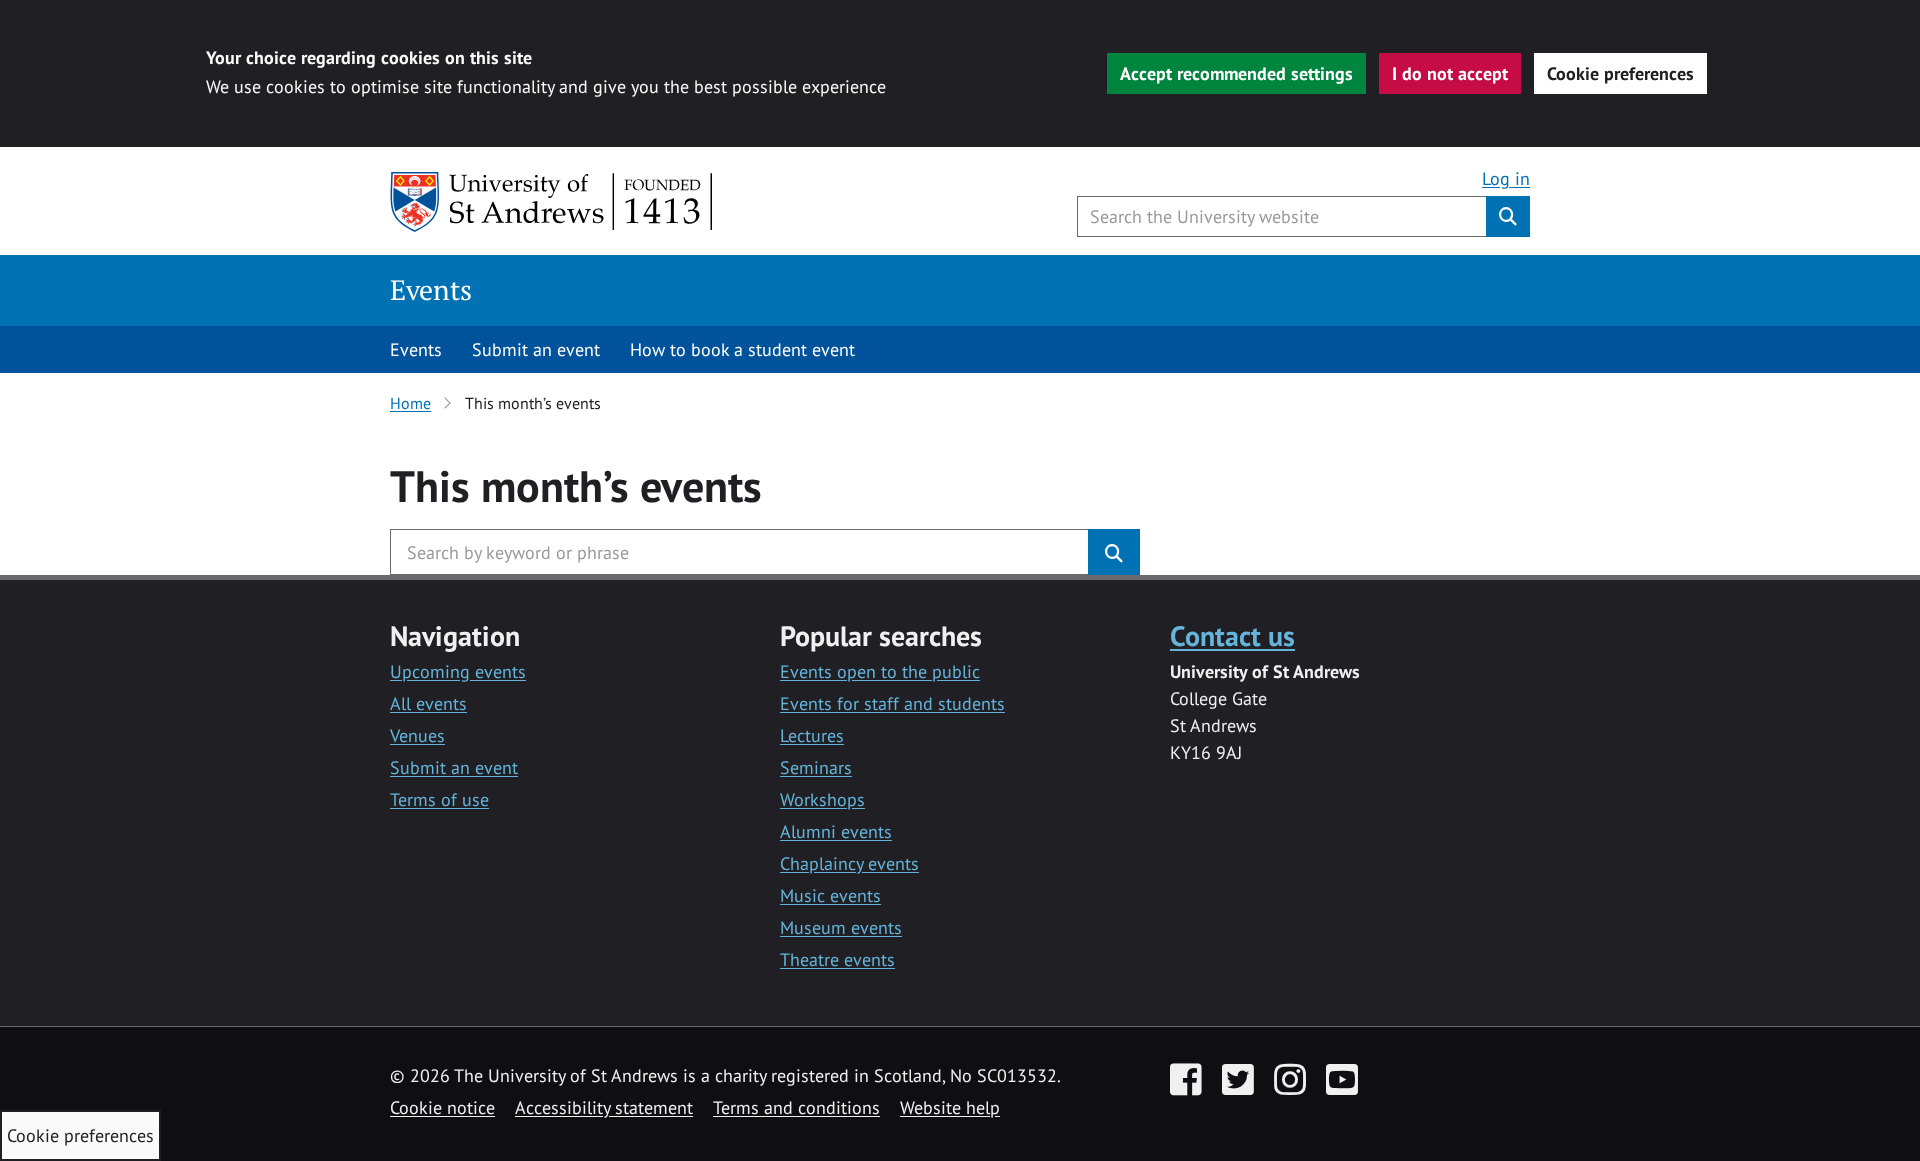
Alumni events (836, 831)
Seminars (816, 767)
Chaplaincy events (849, 863)
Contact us (1232, 635)
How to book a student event (742, 349)
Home (410, 403)
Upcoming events (458, 671)
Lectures (812, 735)
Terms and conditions (796, 1107)
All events (428, 703)
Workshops (822, 799)
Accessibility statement (604, 1107)
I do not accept (1450, 73)
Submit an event (536, 349)
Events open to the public (880, 671)
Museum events (841, 927)
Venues (417, 735)
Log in (1506, 178)
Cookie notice (442, 1107)
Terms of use (439, 799)
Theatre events (837, 959)
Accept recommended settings (1236, 73)
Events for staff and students (892, 703)
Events (431, 289)
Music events (830, 895)
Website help (950, 1107)
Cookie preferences (1620, 73)
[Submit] (1114, 552)
